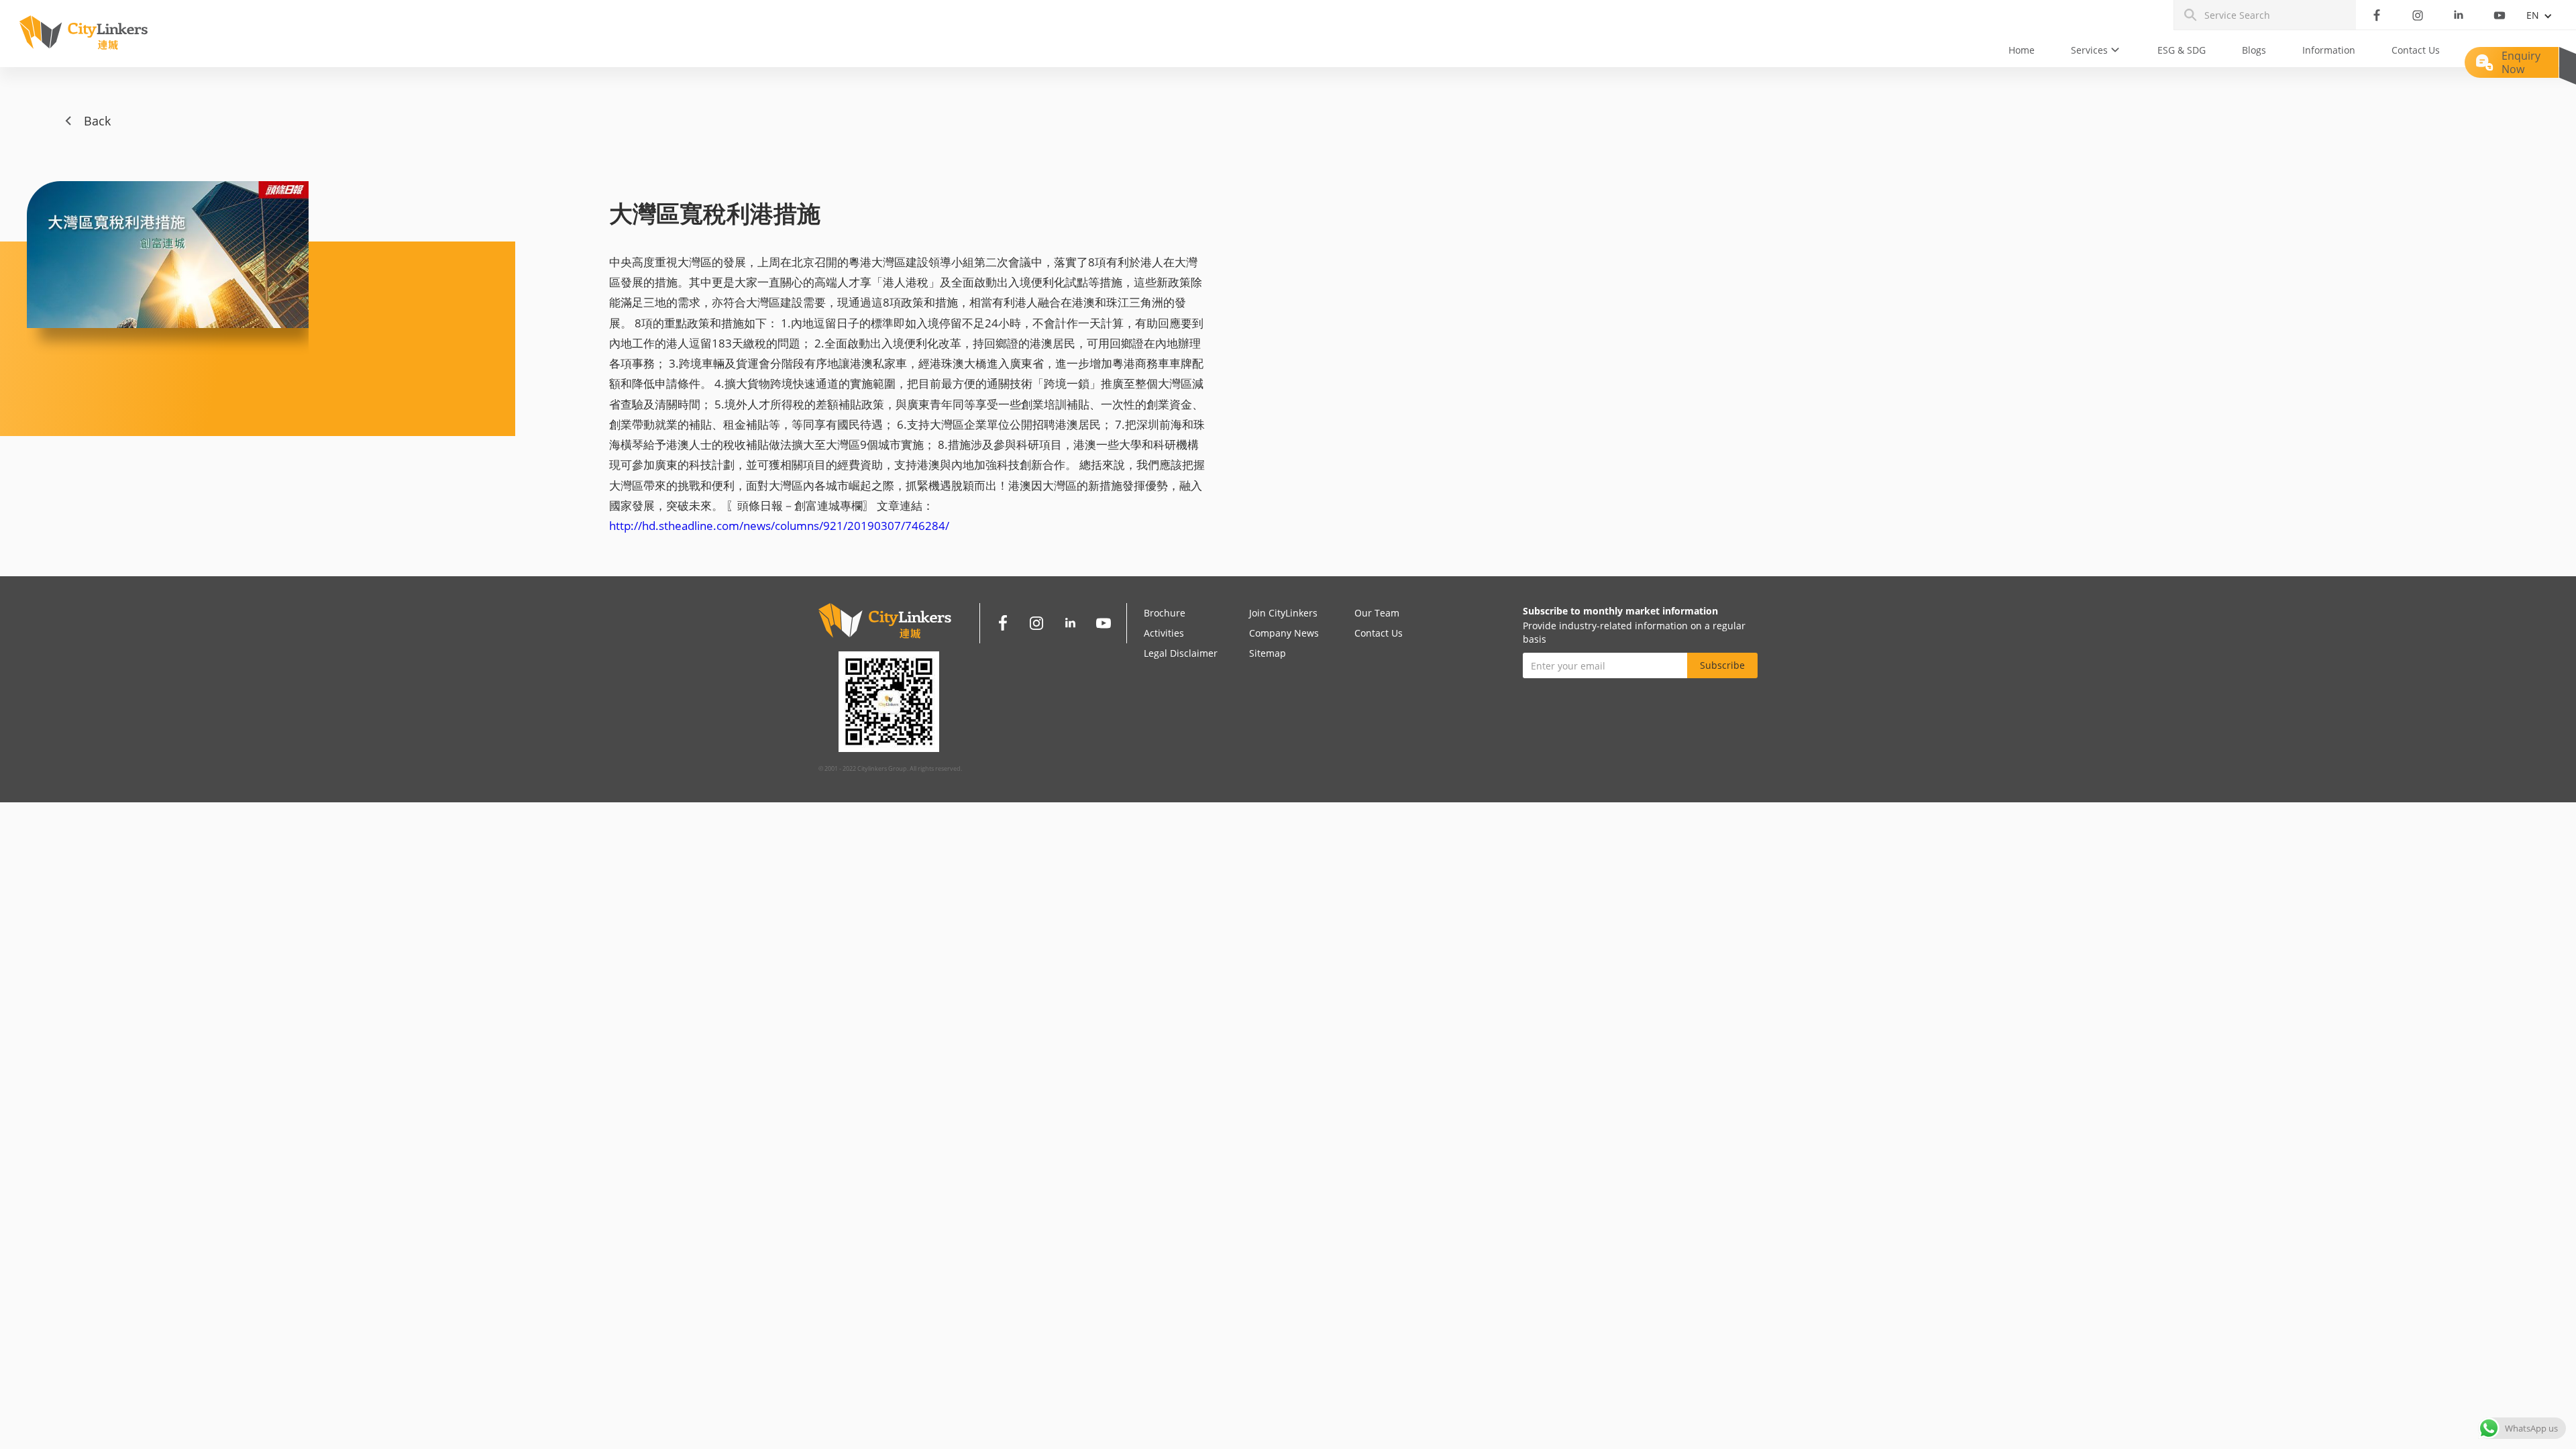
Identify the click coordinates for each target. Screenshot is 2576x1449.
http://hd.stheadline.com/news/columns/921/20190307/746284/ (779, 526)
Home (2022, 50)
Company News (1284, 633)
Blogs (2254, 50)
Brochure (1165, 613)
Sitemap (1268, 653)
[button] (2096, 50)
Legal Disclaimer (1181, 653)
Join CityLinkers (1283, 613)
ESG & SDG (2182, 50)
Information (2329, 50)
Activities (1164, 633)
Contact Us (2416, 50)
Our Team (1377, 613)
